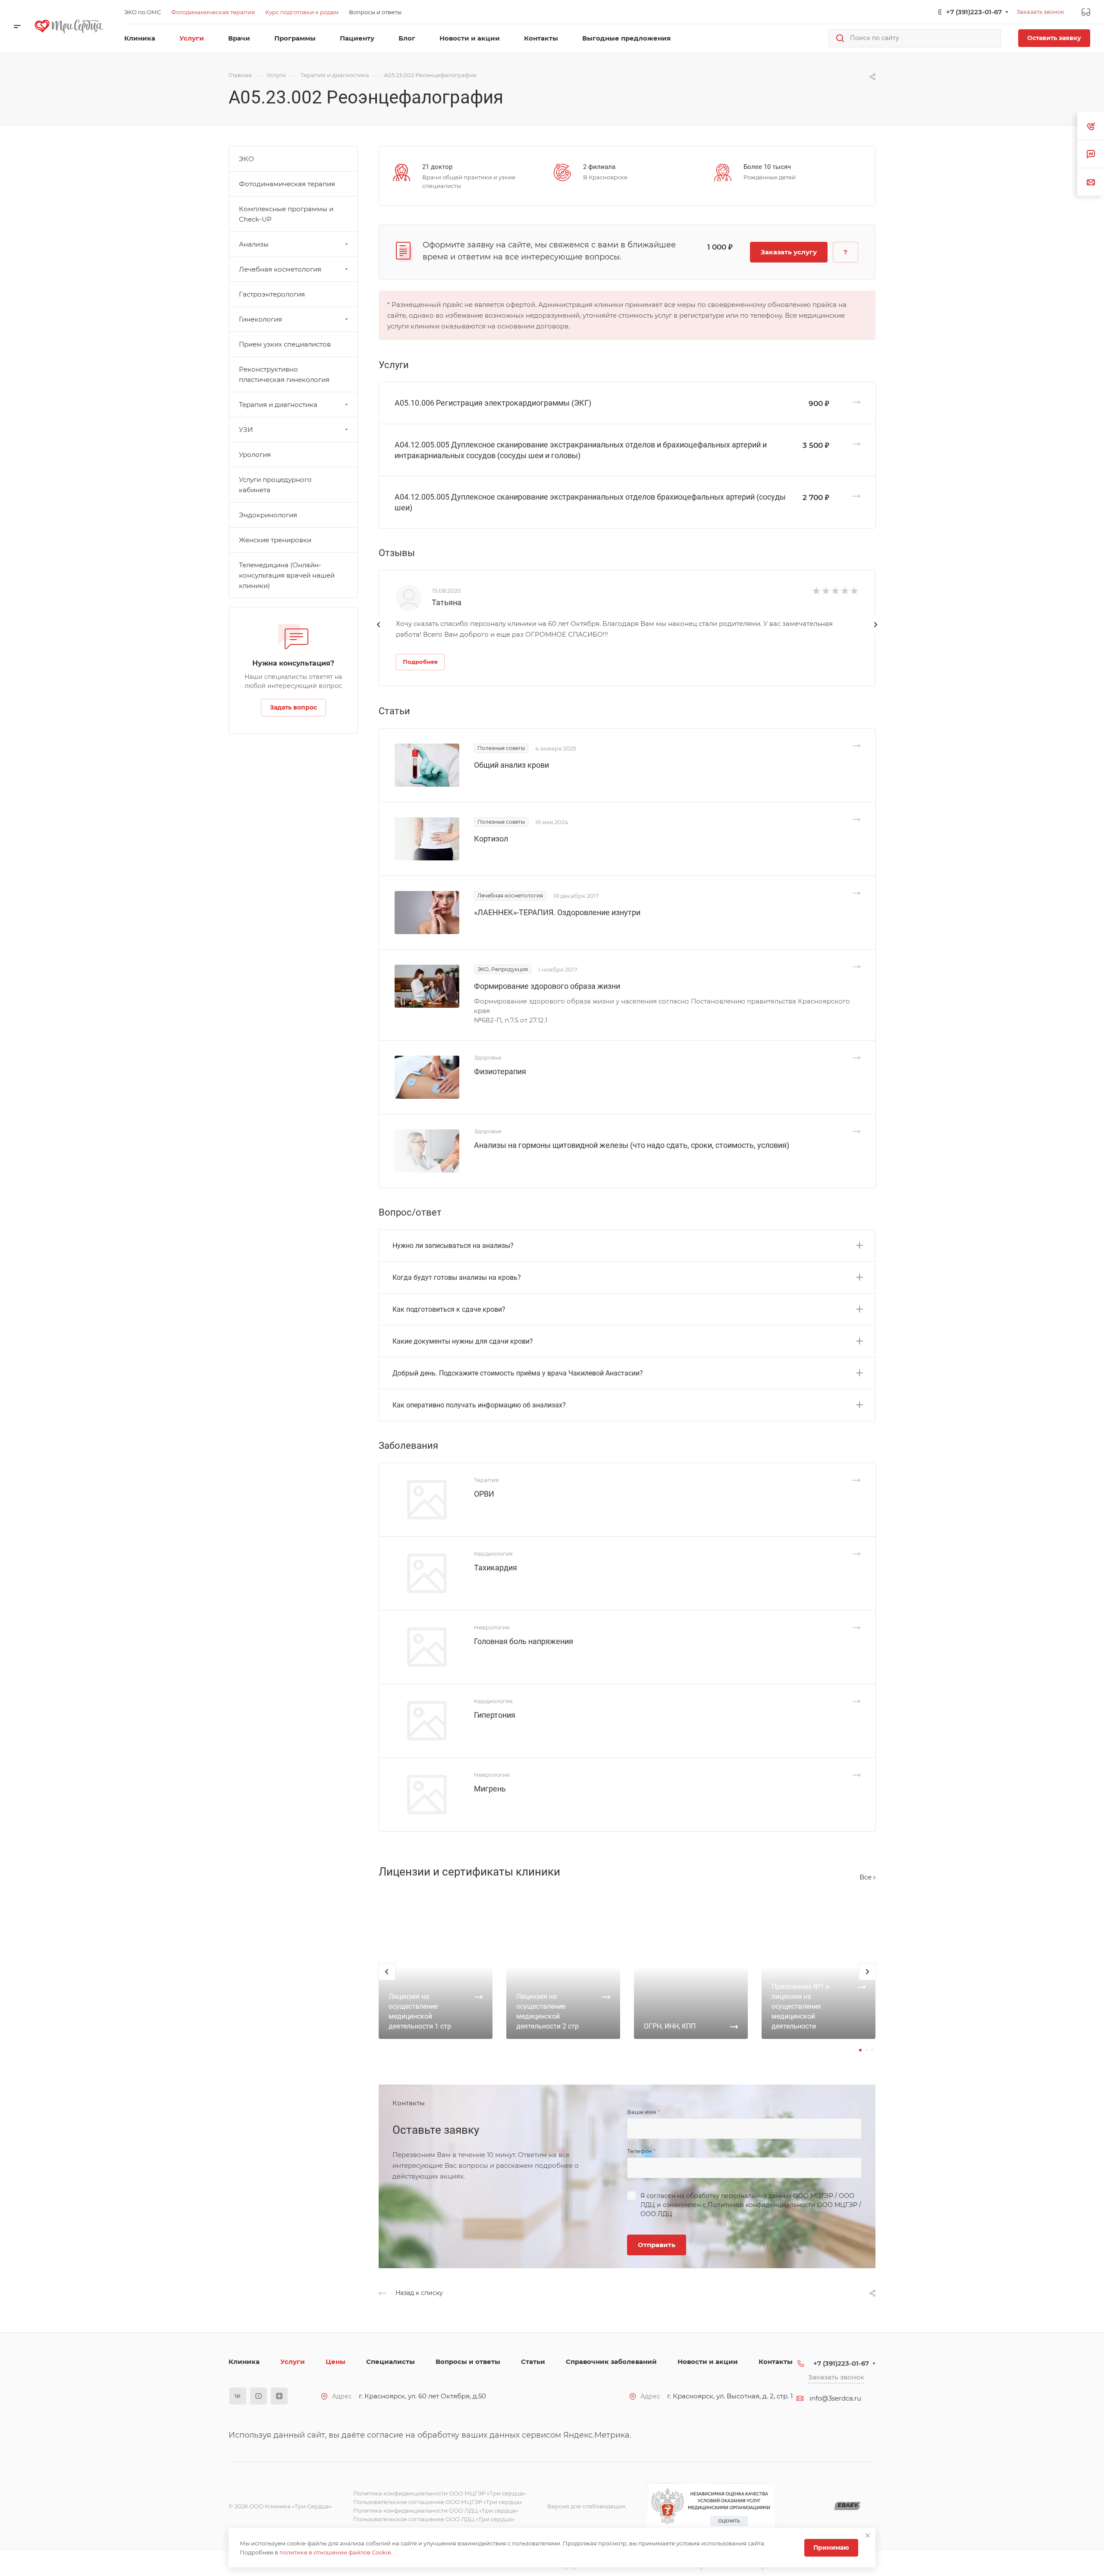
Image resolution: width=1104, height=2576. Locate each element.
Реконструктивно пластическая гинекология (284, 374)
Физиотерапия (500, 1071)
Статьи (533, 2362)
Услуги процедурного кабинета (275, 485)
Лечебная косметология (280, 269)
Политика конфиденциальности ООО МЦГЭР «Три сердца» (439, 2493)
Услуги (293, 2362)
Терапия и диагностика (278, 405)
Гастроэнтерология (272, 294)
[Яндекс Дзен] (279, 2396)
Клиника (244, 2362)
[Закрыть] (868, 2535)
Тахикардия (496, 1568)
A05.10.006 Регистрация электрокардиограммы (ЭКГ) (493, 403)
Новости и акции (708, 2362)
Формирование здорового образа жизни (547, 986)
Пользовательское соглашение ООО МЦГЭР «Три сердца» (438, 2502)
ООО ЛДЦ (656, 2214)
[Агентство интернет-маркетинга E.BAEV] (847, 2506)
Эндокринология (268, 515)
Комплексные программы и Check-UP (286, 214)
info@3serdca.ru (835, 2398)
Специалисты (390, 2362)
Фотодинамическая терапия (287, 184)
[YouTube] (259, 2396)
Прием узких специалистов (285, 344)
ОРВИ (484, 1494)
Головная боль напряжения (524, 1641)
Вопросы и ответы (468, 2362)
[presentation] (379, 633)
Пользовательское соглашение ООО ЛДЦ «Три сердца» (434, 2519)
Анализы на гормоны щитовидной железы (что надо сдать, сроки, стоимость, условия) (632, 1145)
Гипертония (495, 1715)
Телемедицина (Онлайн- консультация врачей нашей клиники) (287, 575)
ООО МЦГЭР (813, 2196)
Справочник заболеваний (611, 2362)
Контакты (776, 2362)
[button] (860, 2050)
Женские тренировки (275, 540)
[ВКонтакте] (238, 2396)
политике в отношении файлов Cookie (335, 2552)
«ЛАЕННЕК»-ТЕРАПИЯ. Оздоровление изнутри (557, 912)
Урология (255, 455)
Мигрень (490, 1789)
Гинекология (260, 319)
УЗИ (246, 430)
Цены (336, 2362)
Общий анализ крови (511, 765)
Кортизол (491, 839)
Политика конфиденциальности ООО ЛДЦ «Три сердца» (436, 2510)
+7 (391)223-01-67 (974, 12)
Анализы (254, 244)
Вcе (866, 1877)
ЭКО (246, 159)
